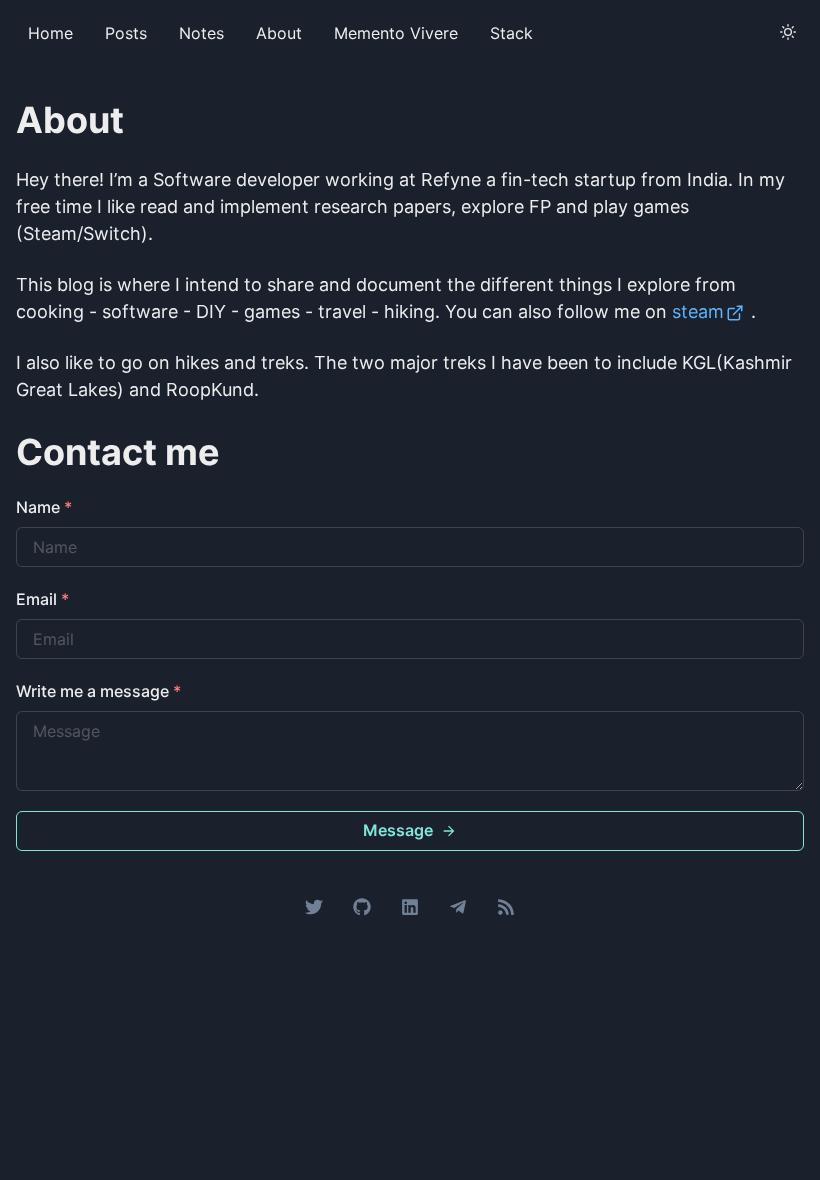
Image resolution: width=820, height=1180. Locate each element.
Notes (201, 33)
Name (44, 507)
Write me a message (98, 691)
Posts (126, 33)
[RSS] (506, 905)
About (279, 33)
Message (398, 830)
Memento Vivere (396, 33)
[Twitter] (314, 905)
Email (42, 599)
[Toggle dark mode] (788, 32)
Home (50, 33)
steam (698, 311)
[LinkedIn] (410, 905)
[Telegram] (458, 905)
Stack (511, 33)
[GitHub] (362, 905)
